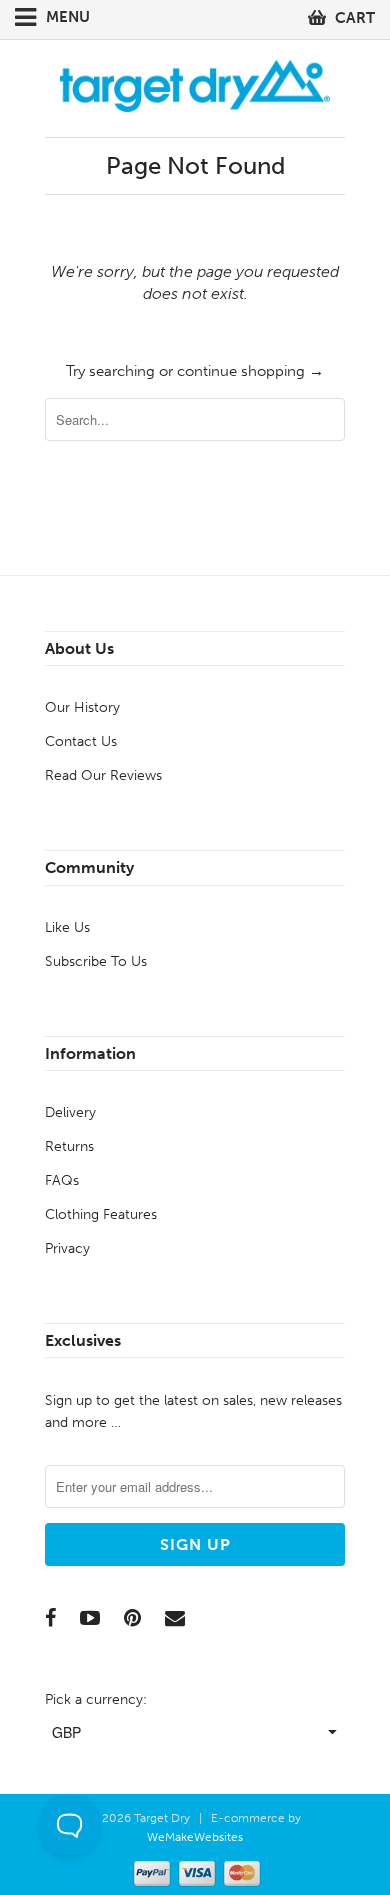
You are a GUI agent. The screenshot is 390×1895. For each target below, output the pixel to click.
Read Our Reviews (103, 775)
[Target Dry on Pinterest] (132, 1618)
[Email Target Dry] (175, 1618)
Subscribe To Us (96, 961)
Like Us (67, 927)
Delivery (70, 1112)
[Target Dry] (195, 83)
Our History (82, 707)
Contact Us (81, 741)
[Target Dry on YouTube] (90, 1618)
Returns (69, 1146)
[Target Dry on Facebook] (50, 1618)
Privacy (67, 1248)
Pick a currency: (96, 1699)
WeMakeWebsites (195, 1837)
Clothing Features (101, 1214)
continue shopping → (250, 371)
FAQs (62, 1180)
